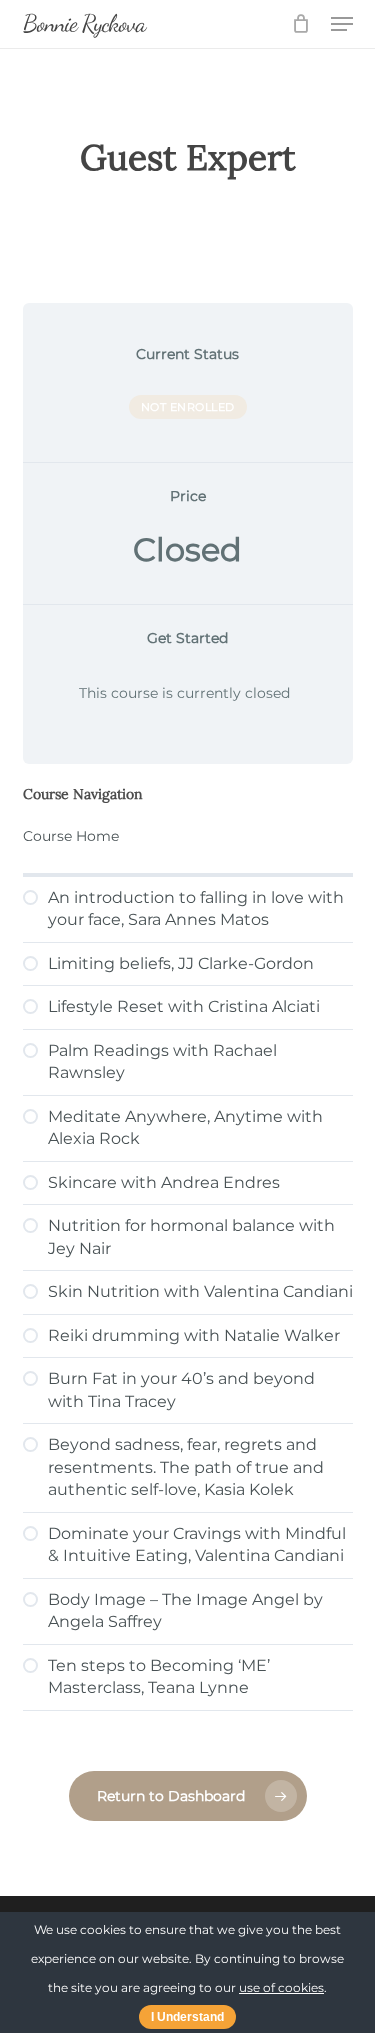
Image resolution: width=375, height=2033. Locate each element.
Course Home (71, 836)
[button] (342, 24)
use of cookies (281, 1987)
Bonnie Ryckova (84, 24)
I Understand (187, 2017)
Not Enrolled (188, 407)
